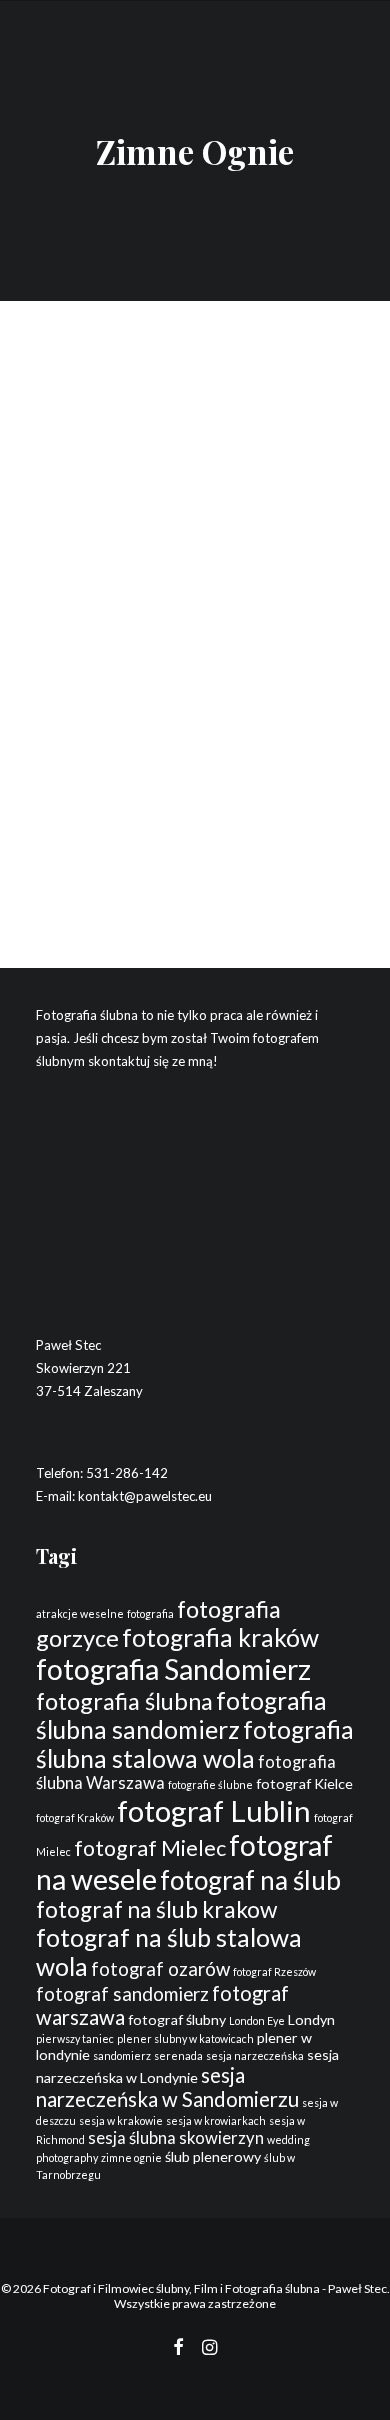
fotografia (150, 1613)
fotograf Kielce (304, 1783)
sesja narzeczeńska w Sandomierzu (167, 2087)
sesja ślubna (132, 2138)
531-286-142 (127, 1473)
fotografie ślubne (210, 1784)
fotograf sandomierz (122, 1994)
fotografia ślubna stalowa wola (195, 1744)
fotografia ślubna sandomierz (181, 1715)
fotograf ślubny (177, 2019)
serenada (178, 2055)
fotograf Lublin (214, 1810)
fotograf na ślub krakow (156, 1909)
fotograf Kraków (75, 1817)
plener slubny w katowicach (185, 2038)
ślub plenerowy (213, 2156)
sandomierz (122, 2055)
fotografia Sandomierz (173, 1669)
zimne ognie (131, 2157)
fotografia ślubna (124, 1701)
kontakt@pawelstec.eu (145, 1496)
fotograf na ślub (250, 1880)
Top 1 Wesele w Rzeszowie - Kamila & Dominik (181, 663)
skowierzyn (221, 2138)
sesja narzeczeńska (255, 2055)
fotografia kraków (220, 1637)
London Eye (257, 2020)
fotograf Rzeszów (274, 1971)
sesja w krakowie (121, 2120)
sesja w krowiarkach (216, 2120)
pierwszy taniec (75, 2038)
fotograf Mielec (150, 1848)
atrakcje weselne (80, 1613)
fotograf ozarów (160, 1969)
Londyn (311, 2019)
